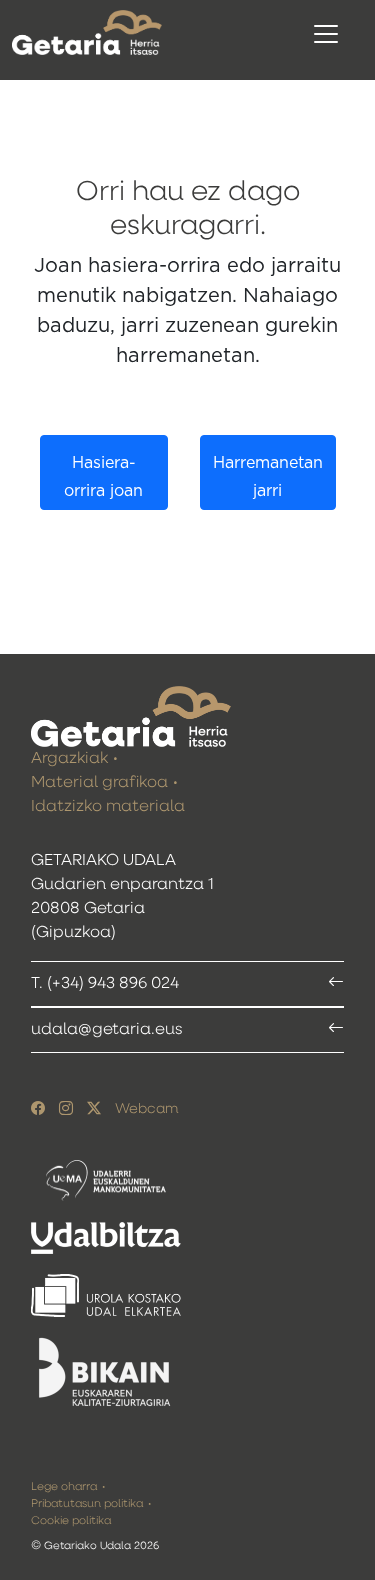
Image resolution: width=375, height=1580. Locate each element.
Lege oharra (64, 1486)
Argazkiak (69, 759)
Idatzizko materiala (108, 807)
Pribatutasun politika (87, 1503)
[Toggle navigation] (326, 34)
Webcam (146, 1109)
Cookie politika (71, 1520)
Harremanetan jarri (268, 477)
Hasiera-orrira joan (103, 477)
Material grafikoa (99, 783)
